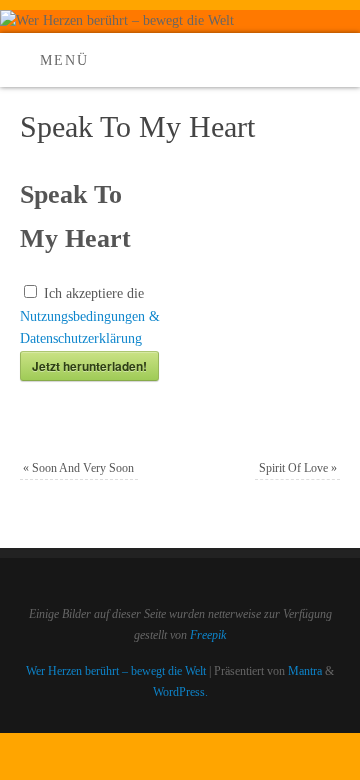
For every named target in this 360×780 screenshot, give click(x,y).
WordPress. (180, 692)
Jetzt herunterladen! (89, 366)
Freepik (208, 635)
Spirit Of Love (298, 468)
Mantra (305, 671)
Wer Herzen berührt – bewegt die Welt (116, 671)
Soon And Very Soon (78, 468)
